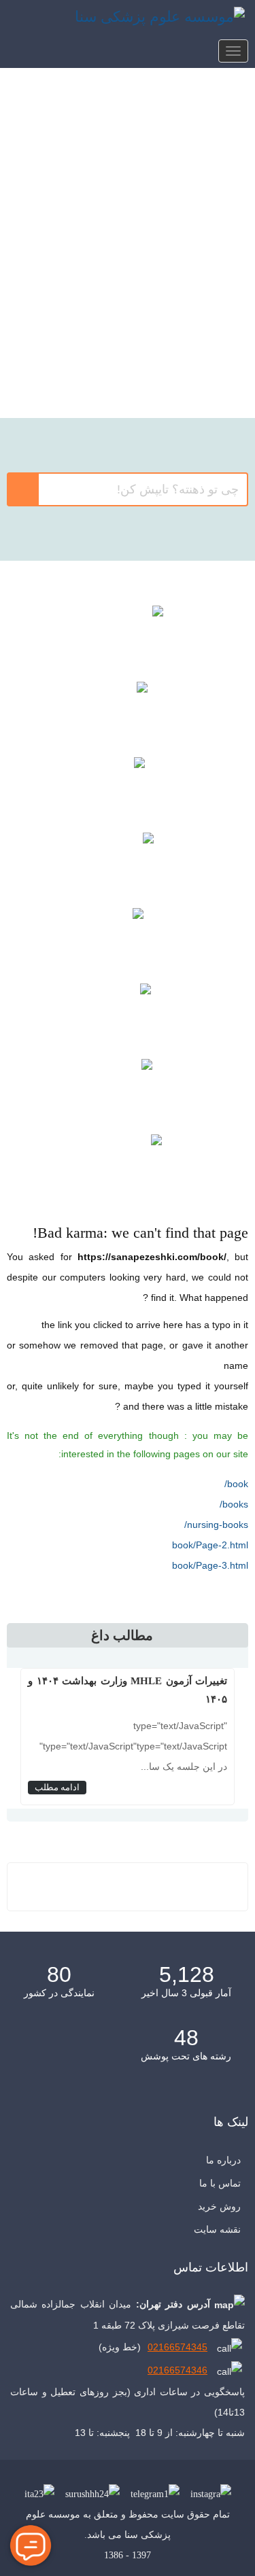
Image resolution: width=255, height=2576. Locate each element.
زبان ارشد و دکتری (128, 367)
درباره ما (223, 2160)
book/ (236, 1484)
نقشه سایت (217, 2229)
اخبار (128, 1165)
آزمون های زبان (128, 1014)
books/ (234, 1504)
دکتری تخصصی (128, 238)
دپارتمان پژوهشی (128, 863)
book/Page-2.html (210, 1545)
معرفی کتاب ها (128, 712)
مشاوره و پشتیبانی (128, 1089)
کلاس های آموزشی (128, 636)
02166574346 (177, 2370)
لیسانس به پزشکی (128, 302)
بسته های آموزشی (128, 938)
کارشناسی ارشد (128, 173)
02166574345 (177, 2347)
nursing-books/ (216, 1525)
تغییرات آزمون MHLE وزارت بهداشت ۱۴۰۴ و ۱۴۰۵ (128, 1690)
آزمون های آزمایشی (128, 787)
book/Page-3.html (210, 1565)
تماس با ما (220, 2183)
